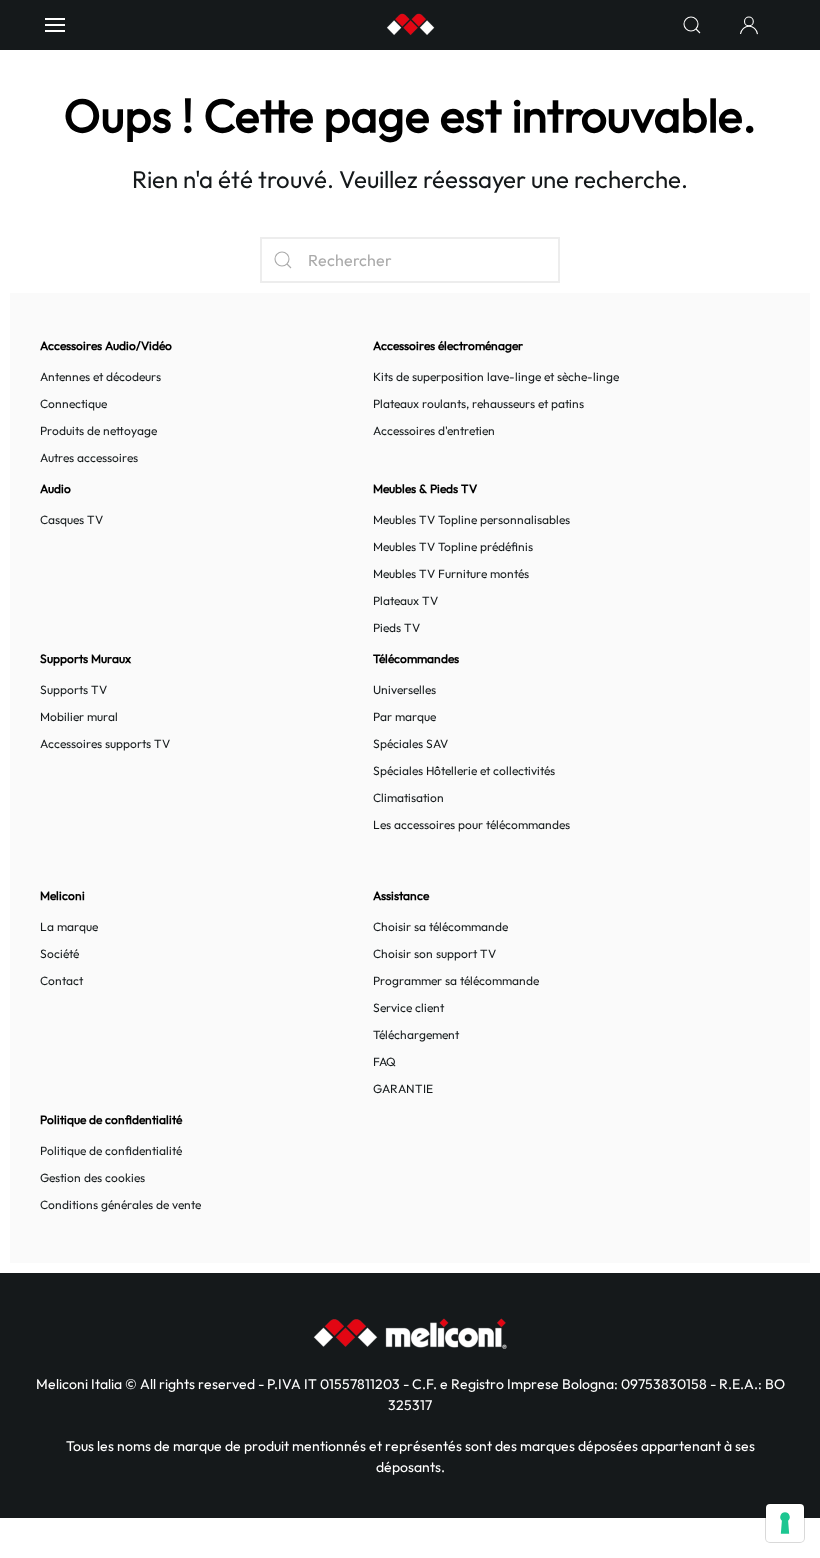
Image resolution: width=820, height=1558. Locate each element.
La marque (69, 926)
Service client (408, 1007)
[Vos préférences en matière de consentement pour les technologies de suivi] (785, 1523)
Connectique (73, 403)
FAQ (384, 1061)
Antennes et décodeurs (100, 376)
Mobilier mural (79, 716)
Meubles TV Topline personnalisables (471, 519)
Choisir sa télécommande (440, 926)
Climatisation (408, 797)
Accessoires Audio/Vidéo (106, 345)
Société (59, 953)
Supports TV (73, 689)
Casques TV (71, 519)
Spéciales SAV (410, 743)
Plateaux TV (405, 600)
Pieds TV (396, 627)
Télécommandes (416, 658)
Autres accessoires (89, 457)
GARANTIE (403, 1088)
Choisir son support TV (434, 953)
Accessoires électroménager (448, 345)
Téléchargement (416, 1034)
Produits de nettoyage (98, 430)
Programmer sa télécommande (456, 980)
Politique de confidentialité (111, 1150)
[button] (55, 25)
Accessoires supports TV (105, 743)
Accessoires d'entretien (434, 430)
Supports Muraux (85, 658)
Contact (61, 980)
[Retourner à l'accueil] (410, 25)
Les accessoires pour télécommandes (471, 824)
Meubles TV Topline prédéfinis (453, 546)
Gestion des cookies (92, 1177)
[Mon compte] (748, 25)
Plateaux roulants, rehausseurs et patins (478, 403)
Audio (55, 488)
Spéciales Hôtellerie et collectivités (464, 770)
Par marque (404, 716)
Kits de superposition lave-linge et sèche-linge (496, 376)
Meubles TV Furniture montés (451, 573)
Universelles (404, 689)
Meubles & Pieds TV (425, 488)
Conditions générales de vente (120, 1204)
